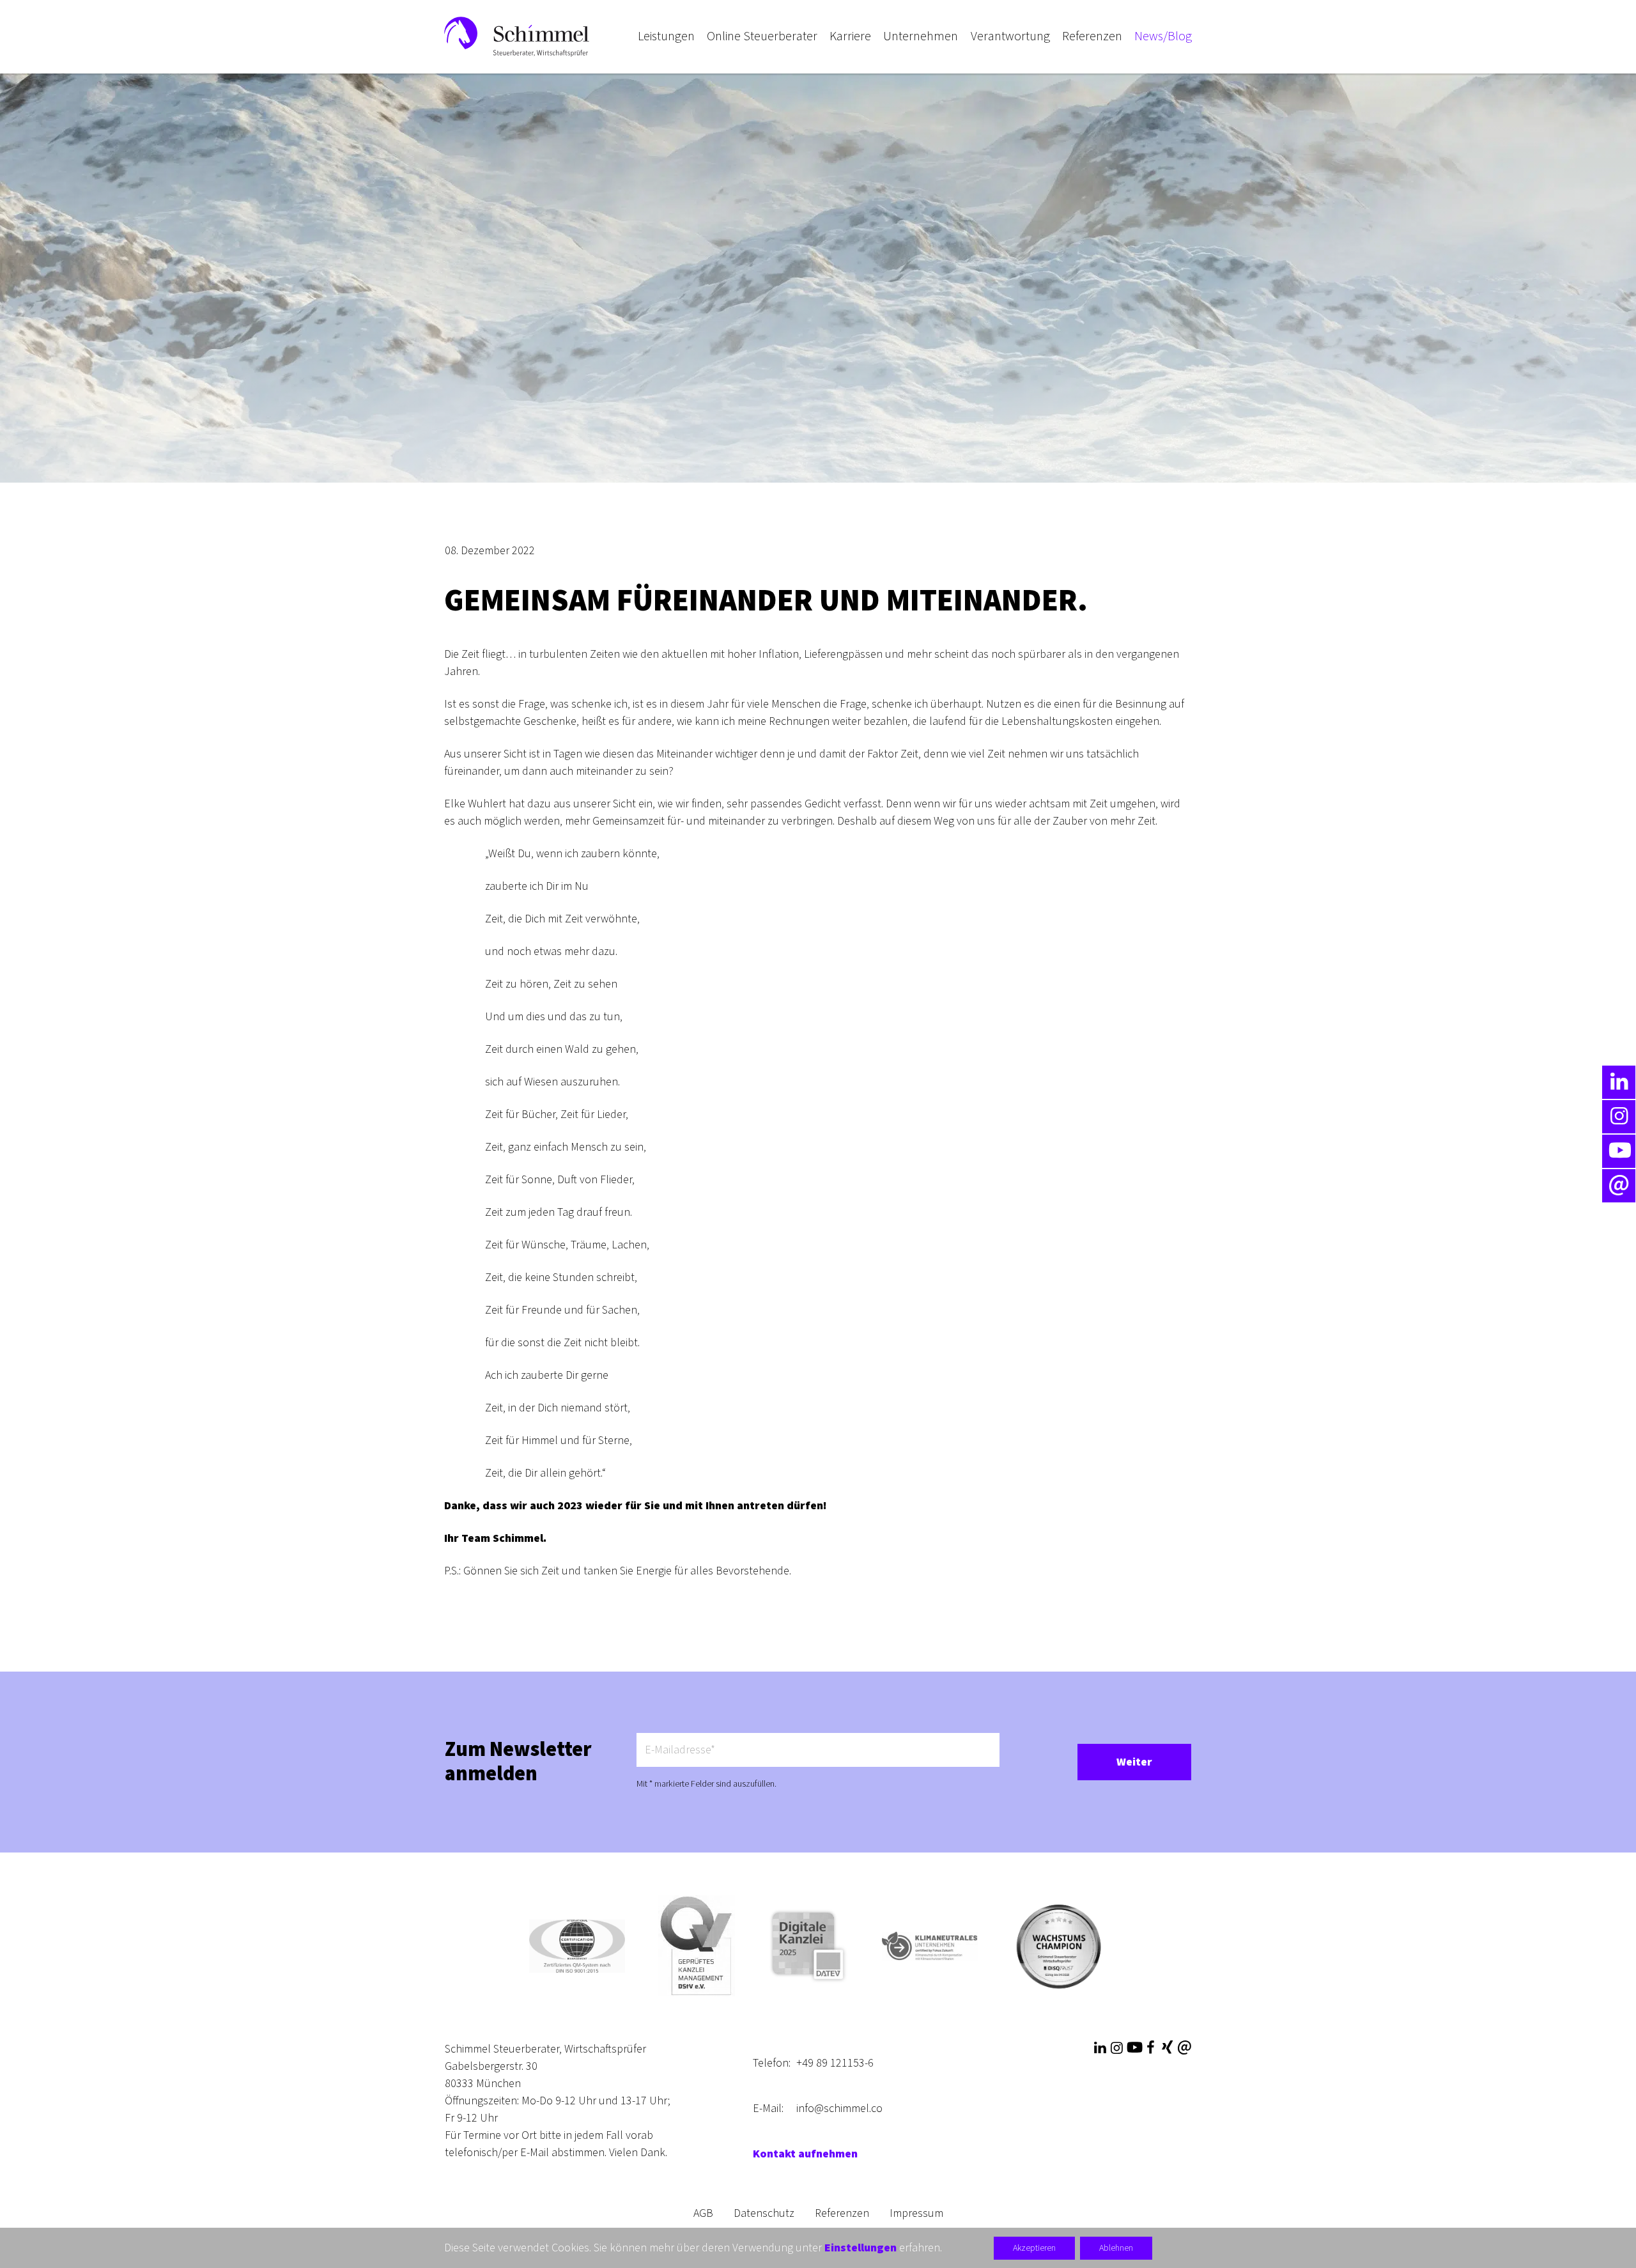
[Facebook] (1150, 2048)
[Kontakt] (1184, 2048)
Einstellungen (860, 2248)
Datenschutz (764, 2213)
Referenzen (842, 2213)
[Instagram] (1116, 2048)
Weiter (1134, 1762)
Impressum (916, 2213)
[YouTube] (1134, 2048)
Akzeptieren (1034, 2248)
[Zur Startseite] (517, 36)
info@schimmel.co (839, 2109)
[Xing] (1167, 2048)
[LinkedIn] (1100, 2048)
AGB (703, 2213)
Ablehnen (1116, 2248)
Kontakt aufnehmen (805, 2154)
